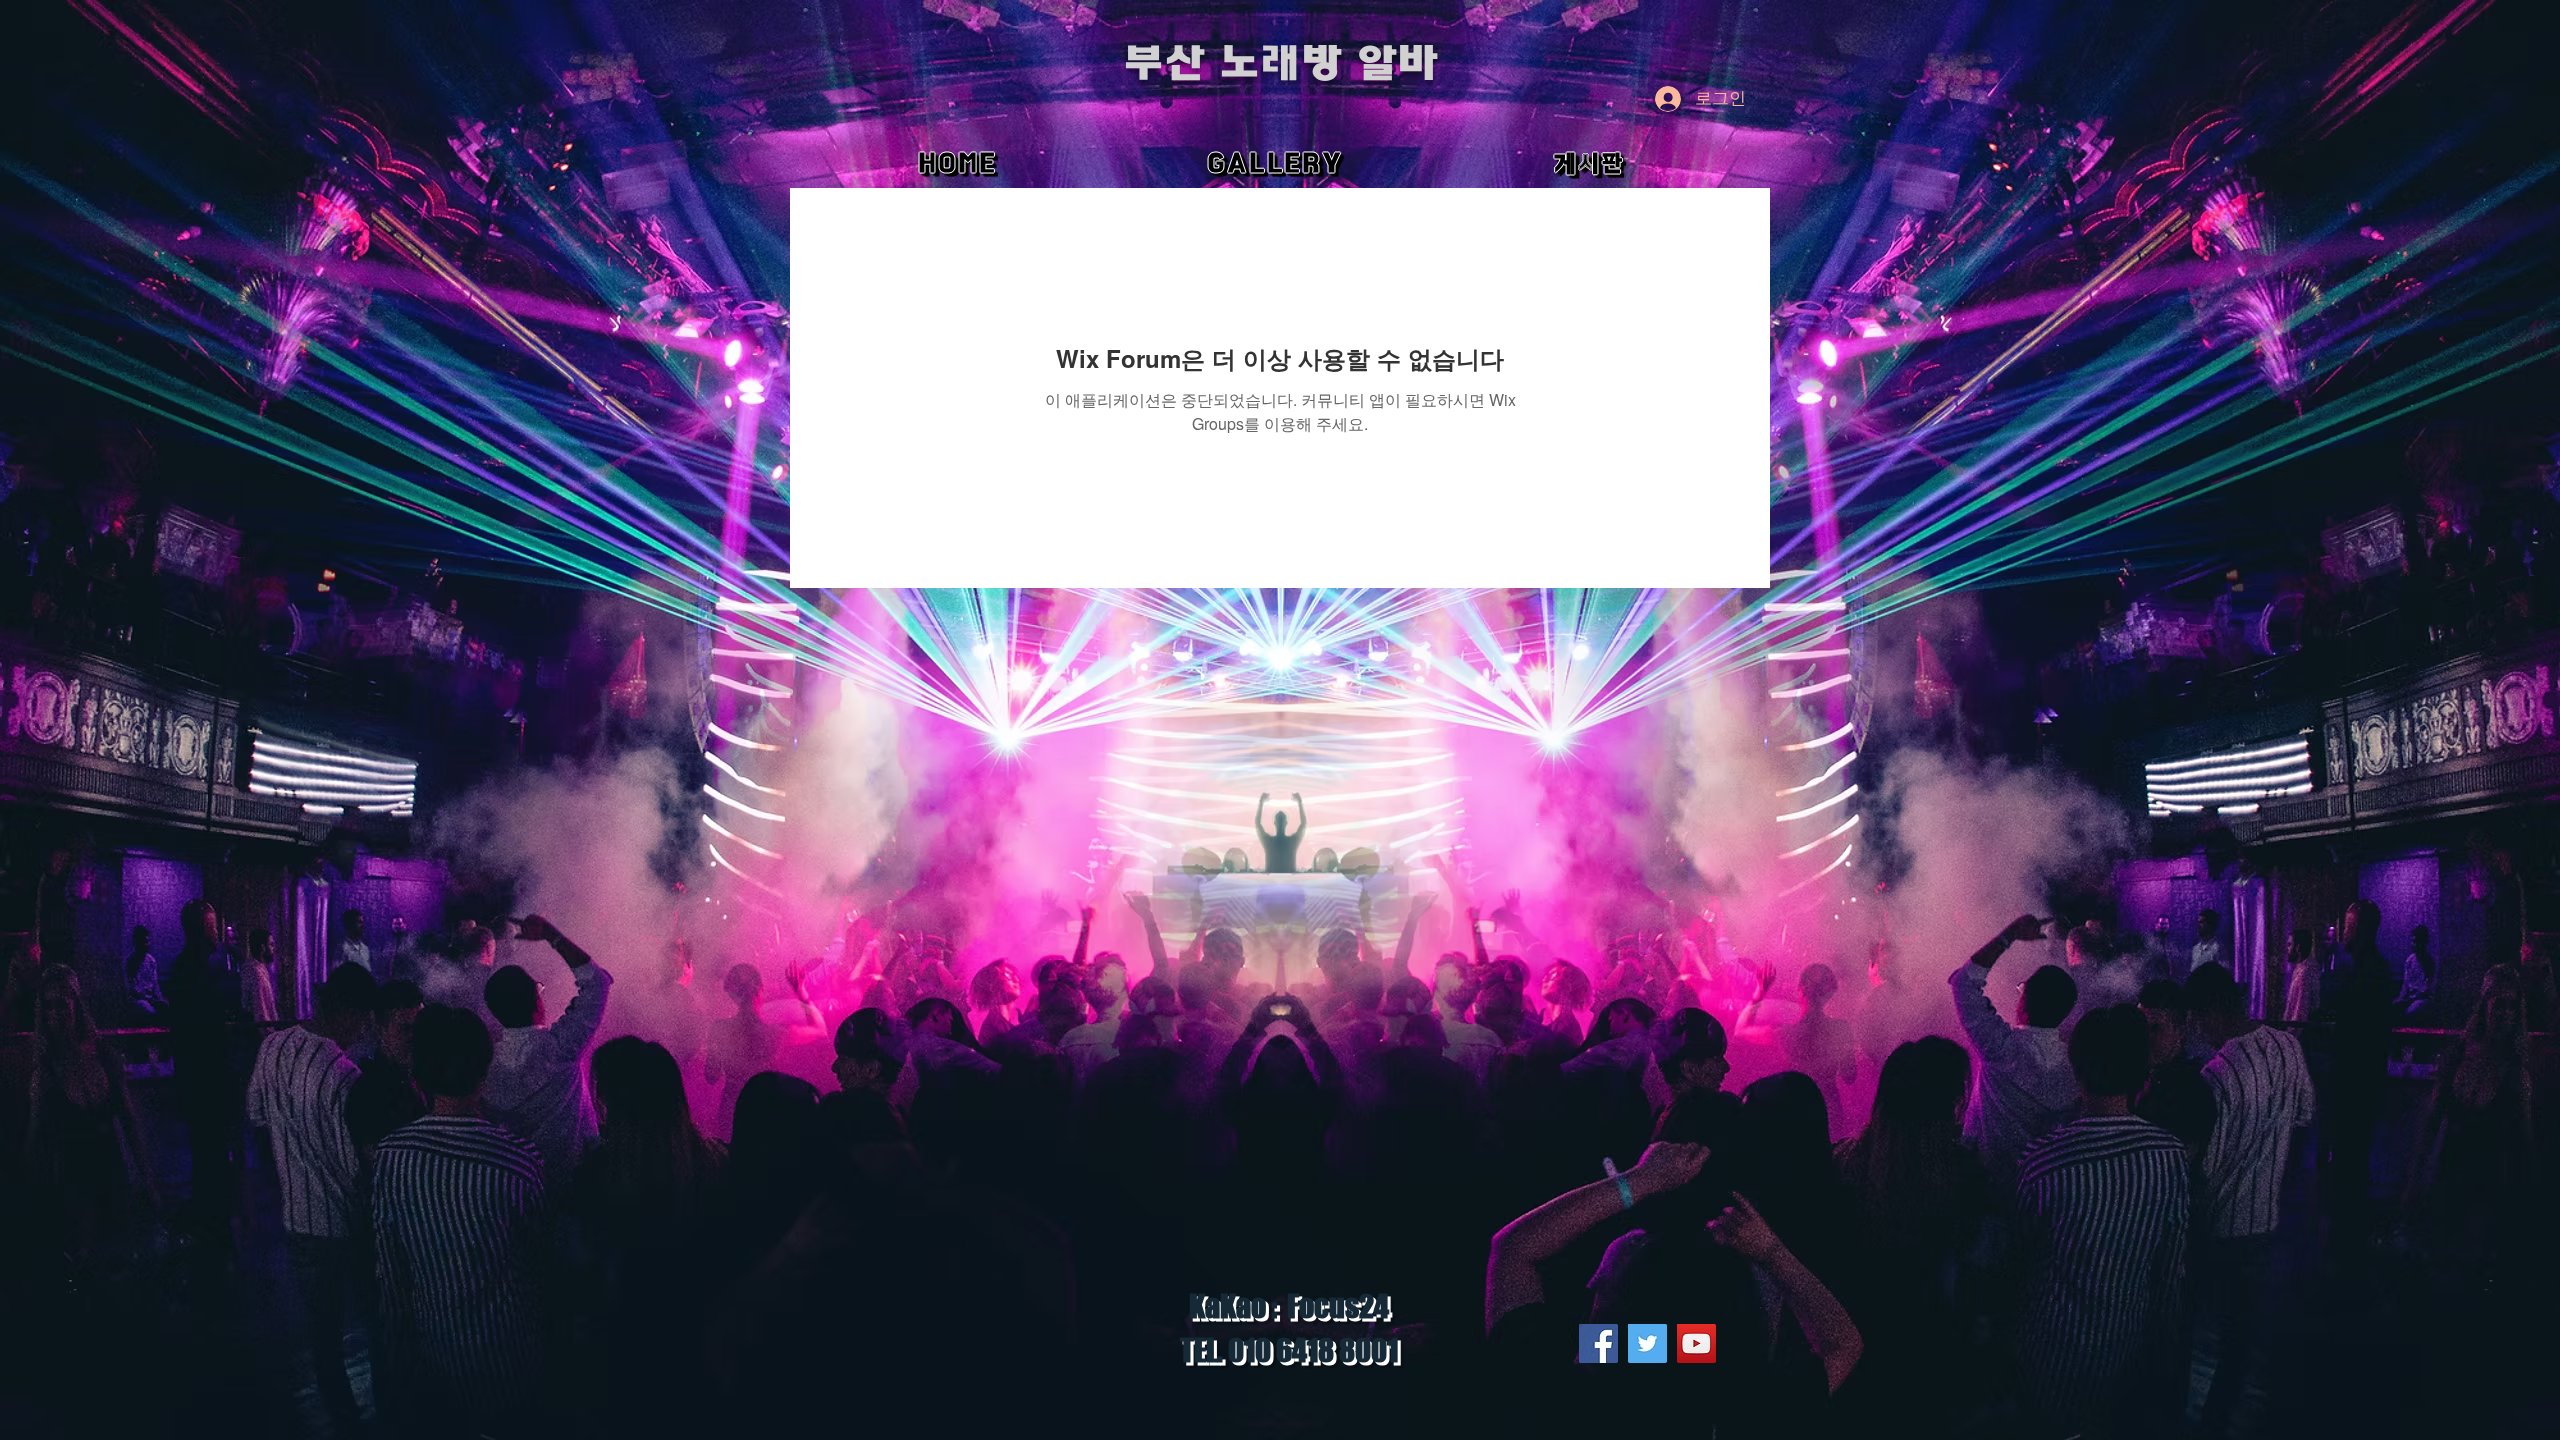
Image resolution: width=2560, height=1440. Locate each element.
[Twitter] (1647, 1343)
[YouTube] (1696, 1343)
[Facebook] (1598, 1343)
